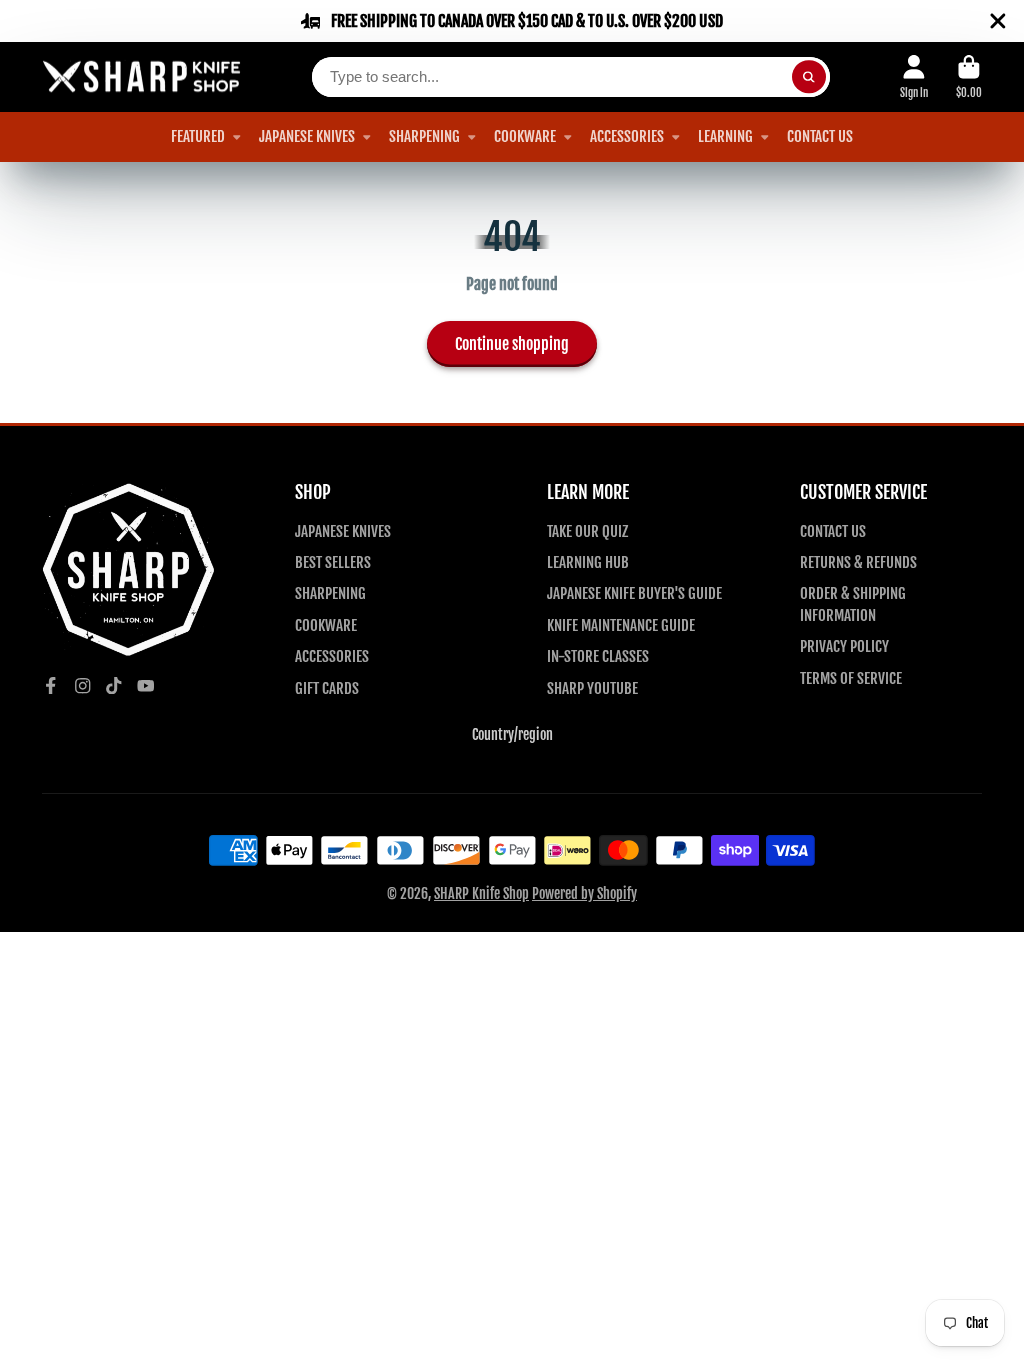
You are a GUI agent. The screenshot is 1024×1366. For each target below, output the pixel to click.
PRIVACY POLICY (844, 646)
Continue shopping (512, 344)
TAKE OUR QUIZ (587, 531)
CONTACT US (820, 136)
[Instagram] (83, 686)
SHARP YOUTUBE (592, 688)
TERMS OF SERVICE (851, 678)
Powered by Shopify (584, 893)
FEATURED (198, 136)
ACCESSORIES (627, 136)
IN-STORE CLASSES (598, 656)
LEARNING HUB (588, 562)
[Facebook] (51, 686)
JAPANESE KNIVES (307, 136)
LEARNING (725, 136)
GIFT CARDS (327, 688)
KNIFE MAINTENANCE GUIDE (621, 625)
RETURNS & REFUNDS (858, 562)
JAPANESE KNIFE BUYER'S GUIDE (634, 593)
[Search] (809, 77)
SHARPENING (424, 136)
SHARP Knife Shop (481, 893)
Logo (142, 77)
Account (914, 76)
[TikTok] (114, 686)
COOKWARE (525, 136)
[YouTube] (146, 686)
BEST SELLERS (333, 562)
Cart (969, 76)
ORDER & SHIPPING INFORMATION (853, 604)
